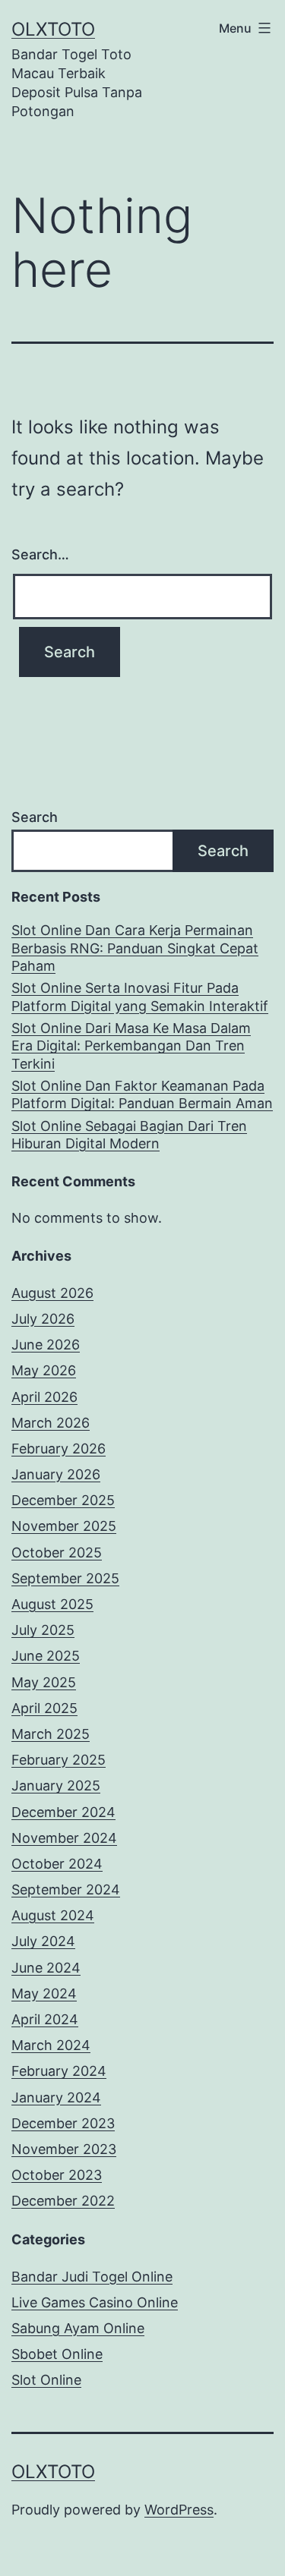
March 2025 (51, 1734)
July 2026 (43, 1319)
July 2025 (43, 1630)
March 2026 (51, 1423)
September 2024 (66, 1889)
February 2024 (59, 2071)
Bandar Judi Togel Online (92, 2277)
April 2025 (44, 1708)
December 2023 (63, 2123)
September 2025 (65, 1578)
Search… (40, 554)
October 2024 (57, 1864)
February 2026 (59, 1449)
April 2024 (45, 2019)
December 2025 (63, 1500)
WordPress (179, 2510)
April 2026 (44, 1397)
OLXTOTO (53, 29)
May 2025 (44, 1682)
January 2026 (56, 1474)
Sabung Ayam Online (78, 2328)
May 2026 (44, 1370)
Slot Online (46, 2380)
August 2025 (52, 1604)
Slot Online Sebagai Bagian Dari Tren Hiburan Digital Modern (129, 1135)
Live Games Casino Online (95, 2302)
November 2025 (64, 1526)
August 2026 (52, 1293)
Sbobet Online (57, 2354)
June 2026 (46, 1345)
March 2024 (51, 2045)
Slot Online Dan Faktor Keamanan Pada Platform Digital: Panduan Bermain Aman (142, 1094)
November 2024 (64, 1838)
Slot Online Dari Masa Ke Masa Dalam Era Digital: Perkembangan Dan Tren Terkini (131, 1046)
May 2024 (44, 1993)
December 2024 (63, 1812)
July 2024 (43, 1941)
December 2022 (63, 2201)
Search (35, 817)
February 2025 (59, 1760)
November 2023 (64, 2149)
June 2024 (46, 1968)
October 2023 (57, 2175)
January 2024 (56, 2097)
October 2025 (57, 1553)
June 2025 (46, 1656)
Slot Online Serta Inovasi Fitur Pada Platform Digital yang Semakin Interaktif (140, 997)
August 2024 (53, 1915)
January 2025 (56, 1786)
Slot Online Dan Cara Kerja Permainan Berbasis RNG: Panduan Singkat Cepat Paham (135, 948)
